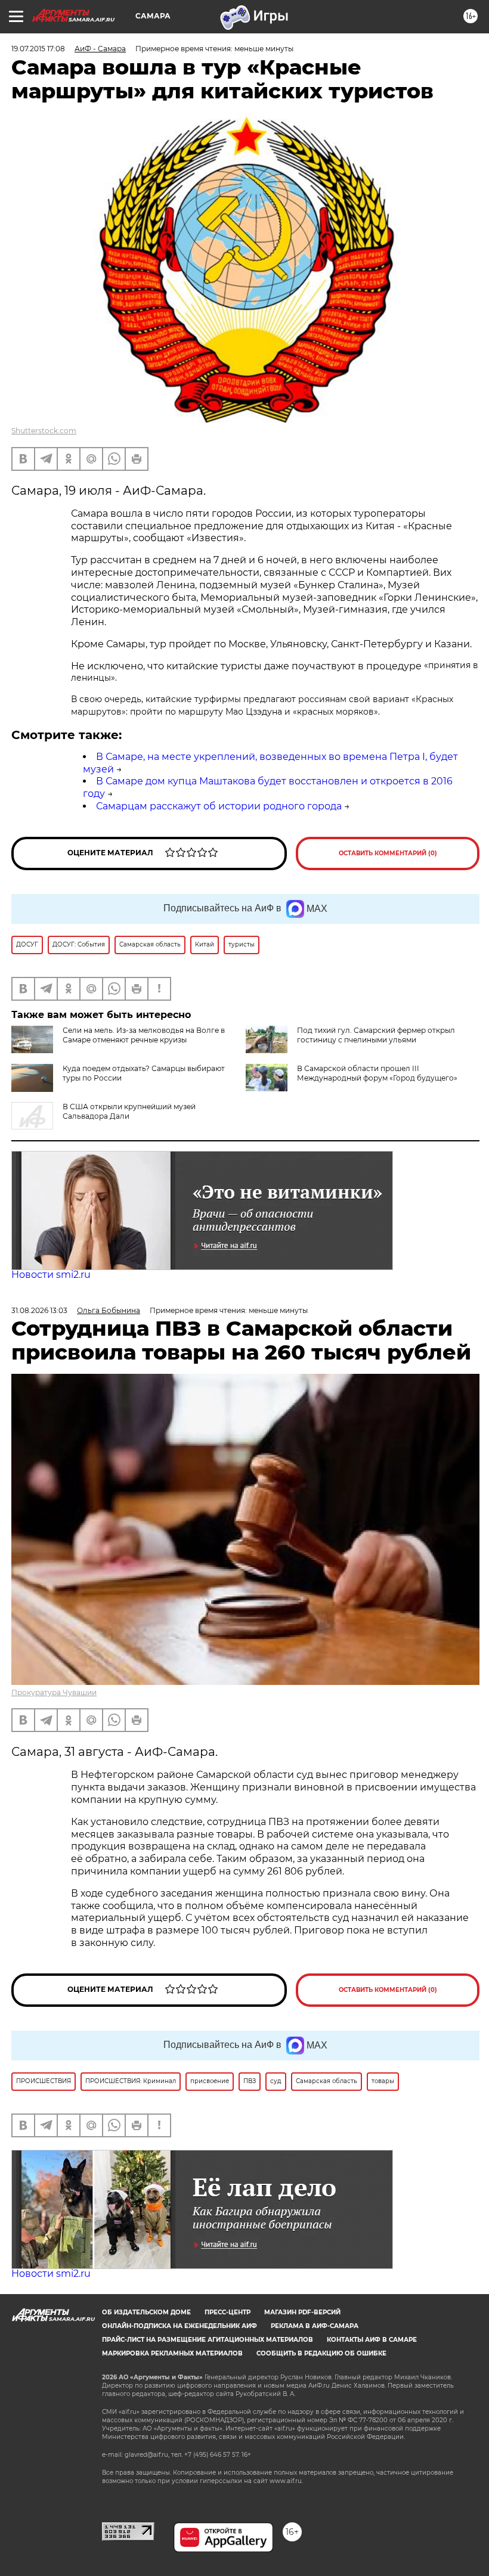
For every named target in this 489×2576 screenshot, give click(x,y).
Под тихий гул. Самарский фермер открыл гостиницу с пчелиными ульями (376, 1035)
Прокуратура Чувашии (54, 1692)
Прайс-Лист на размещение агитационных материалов (208, 2340)
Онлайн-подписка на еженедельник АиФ (179, 2326)
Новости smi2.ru (51, 1275)
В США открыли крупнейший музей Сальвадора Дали (129, 1111)
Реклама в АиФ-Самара (315, 2326)
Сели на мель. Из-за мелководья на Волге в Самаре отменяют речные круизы (144, 1035)
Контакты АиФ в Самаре (372, 2340)
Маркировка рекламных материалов (172, 2353)
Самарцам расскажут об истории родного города (219, 806)
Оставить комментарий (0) (388, 853)
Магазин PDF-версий (302, 2312)
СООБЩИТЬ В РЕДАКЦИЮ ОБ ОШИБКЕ (321, 2353)
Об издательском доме (146, 2312)
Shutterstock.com (44, 431)
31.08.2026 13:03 (39, 1310)
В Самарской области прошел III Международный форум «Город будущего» (377, 1073)
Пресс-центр (228, 2312)
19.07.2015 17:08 (38, 49)
